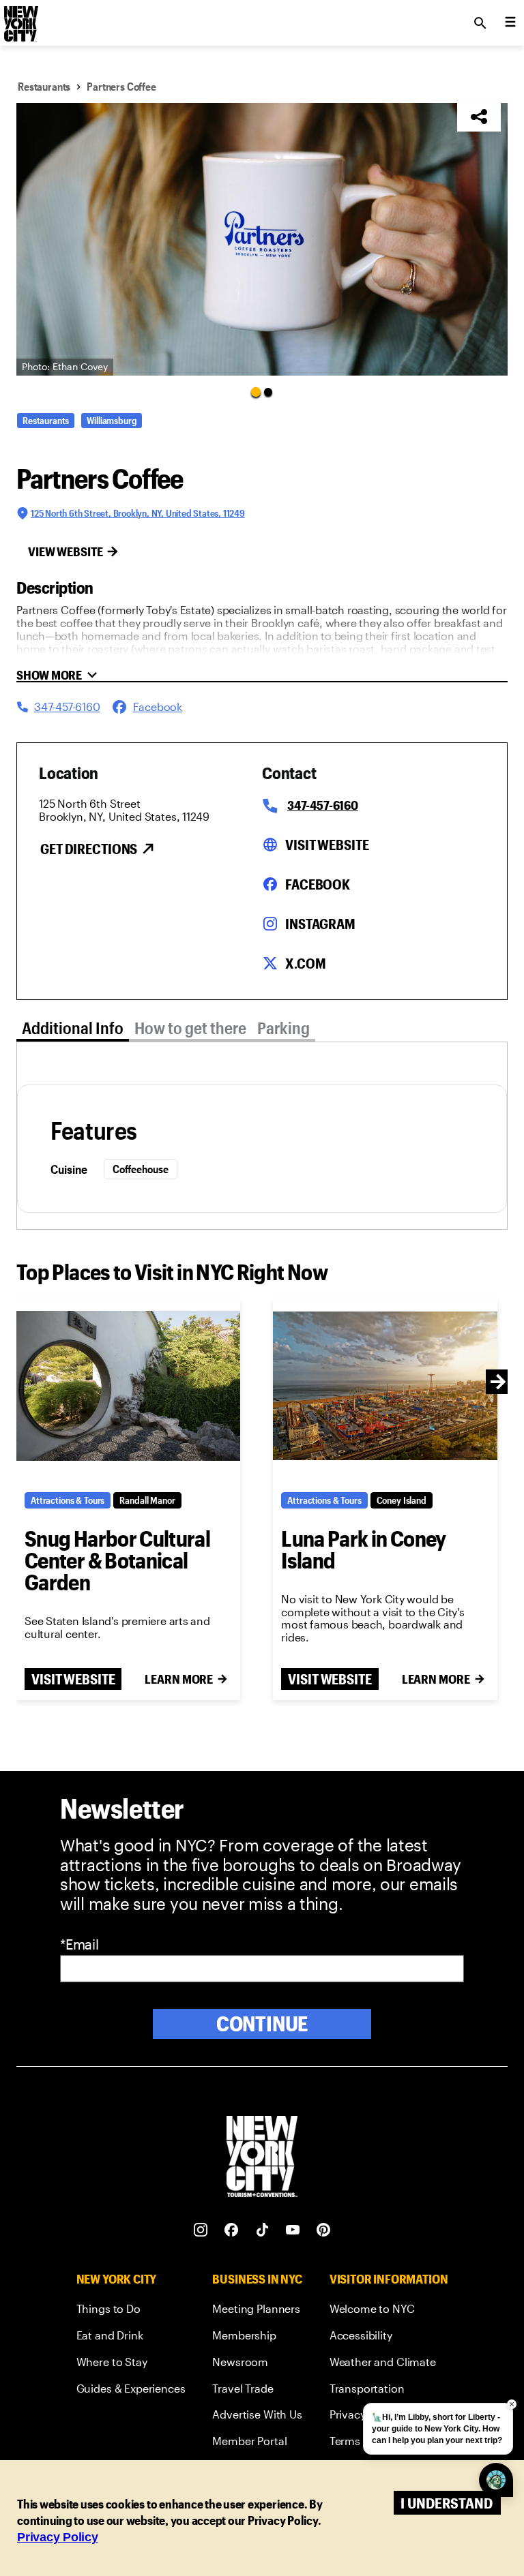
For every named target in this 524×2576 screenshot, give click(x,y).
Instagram (320, 924)
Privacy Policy (58, 2537)
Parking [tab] (283, 1028)
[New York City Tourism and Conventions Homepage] (262, 2158)
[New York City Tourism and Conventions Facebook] (232, 2230)
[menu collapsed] (510, 23)
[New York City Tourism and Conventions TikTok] (262, 2230)
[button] (262, 239)
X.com (305, 963)
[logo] (20, 19)
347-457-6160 (323, 805)
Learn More (179, 1679)
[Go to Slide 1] (256, 391)
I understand (447, 2503)
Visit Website (327, 845)
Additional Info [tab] (73, 1028)
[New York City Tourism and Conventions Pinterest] (324, 2230)
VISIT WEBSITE (73, 1679)
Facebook (318, 884)
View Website (65, 551)
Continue (262, 2024)
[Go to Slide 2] (268, 392)
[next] (498, 1382)
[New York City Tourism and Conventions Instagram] (201, 2230)
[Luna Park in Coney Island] (385, 1386)
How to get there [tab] (190, 1028)
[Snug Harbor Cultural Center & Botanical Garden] (128, 1386)
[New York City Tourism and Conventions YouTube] (293, 2230)
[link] (131, 2311)
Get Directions (89, 849)
